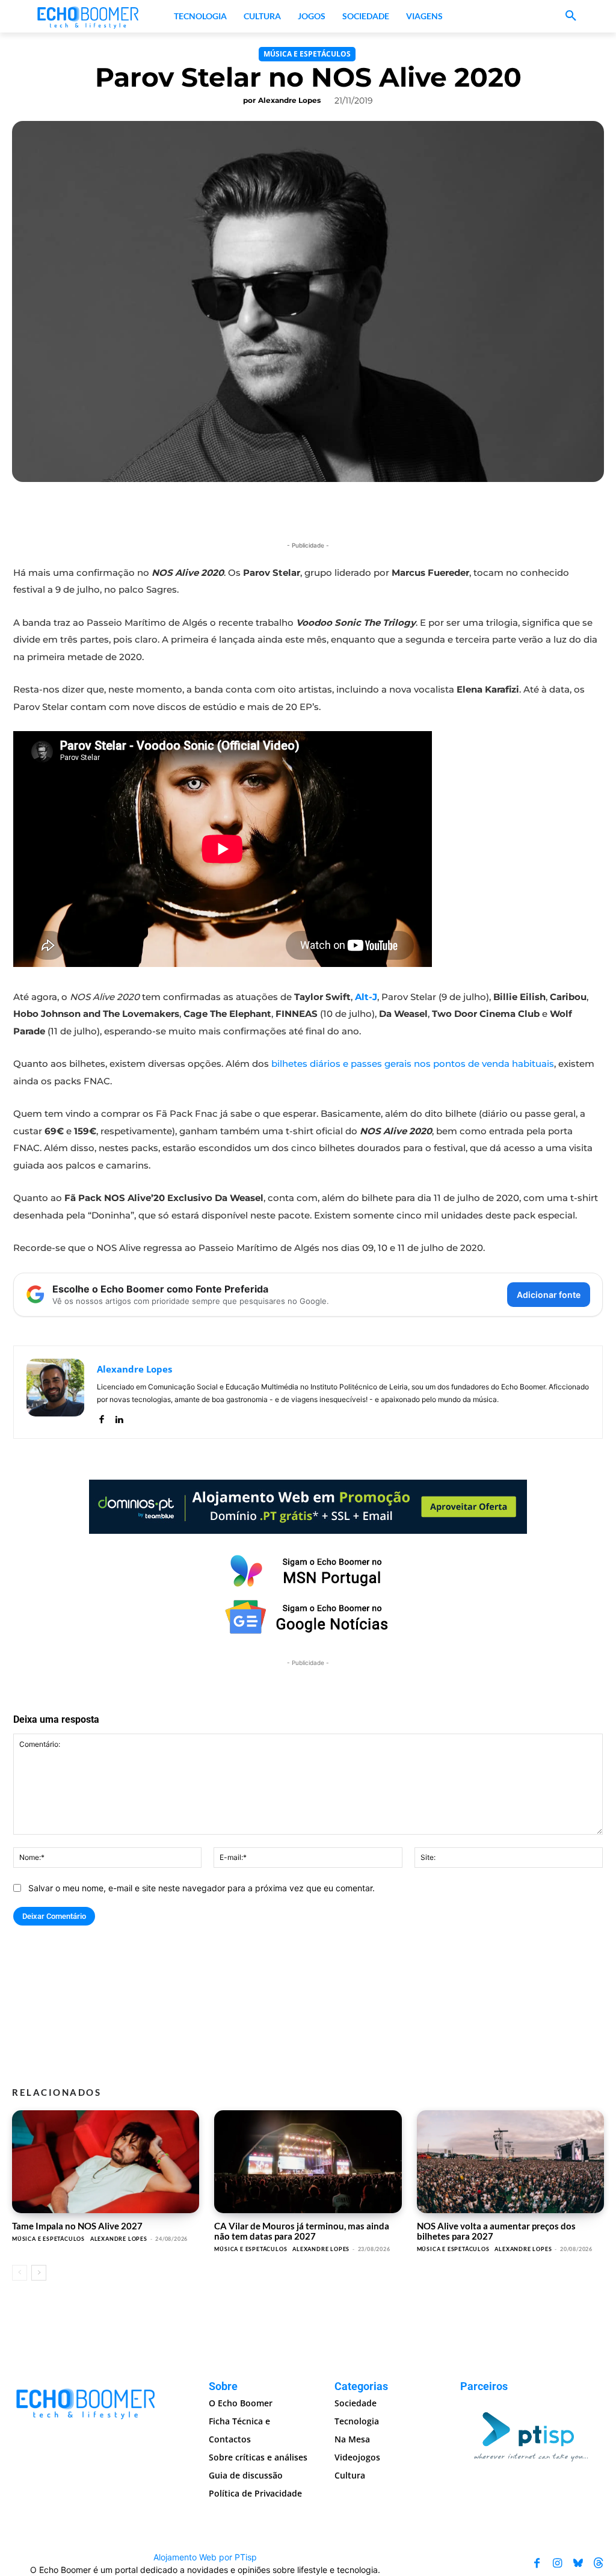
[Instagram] (558, 2563)
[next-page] (39, 2273)
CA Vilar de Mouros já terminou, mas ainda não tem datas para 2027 (302, 2231)
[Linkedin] (119, 1417)
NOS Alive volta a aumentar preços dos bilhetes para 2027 (496, 2231)
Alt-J (366, 997)
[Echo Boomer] (88, 16)
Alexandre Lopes (289, 100)
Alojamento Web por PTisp (205, 2557)
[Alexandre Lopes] (55, 1392)
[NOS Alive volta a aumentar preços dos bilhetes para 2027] (510, 2162)
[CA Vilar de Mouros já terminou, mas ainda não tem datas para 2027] (308, 2162)
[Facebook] (101, 1417)
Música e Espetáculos (307, 54)
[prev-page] (20, 2273)
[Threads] (599, 2563)
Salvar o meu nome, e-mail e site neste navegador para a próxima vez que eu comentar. (202, 1888)
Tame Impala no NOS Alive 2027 (77, 2226)
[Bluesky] (578, 2563)
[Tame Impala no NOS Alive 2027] (106, 2162)
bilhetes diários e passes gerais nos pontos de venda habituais (413, 1064)
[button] (571, 16)
